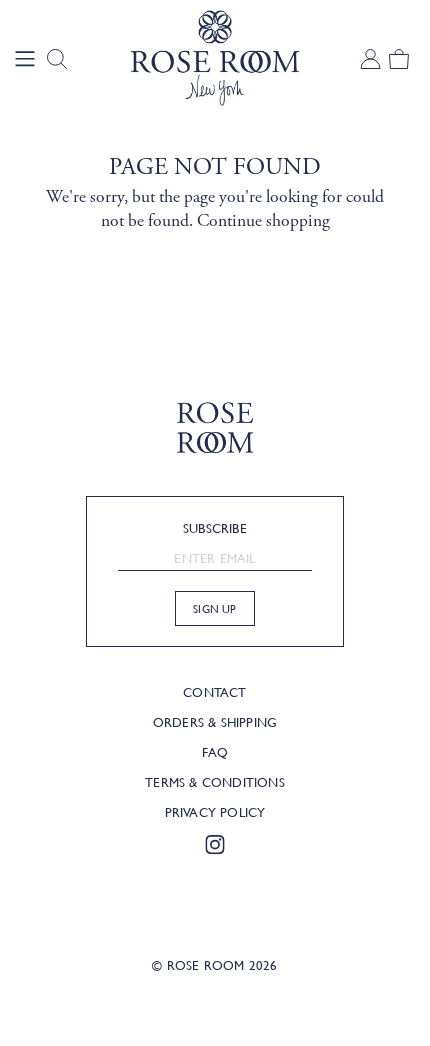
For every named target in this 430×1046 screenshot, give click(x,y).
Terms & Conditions (215, 782)
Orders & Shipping (215, 722)
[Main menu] (25, 59)
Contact (214, 692)
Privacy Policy (215, 812)
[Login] (366, 59)
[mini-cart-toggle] (398, 59)
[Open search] (57, 59)
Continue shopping (263, 221)
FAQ (215, 752)
